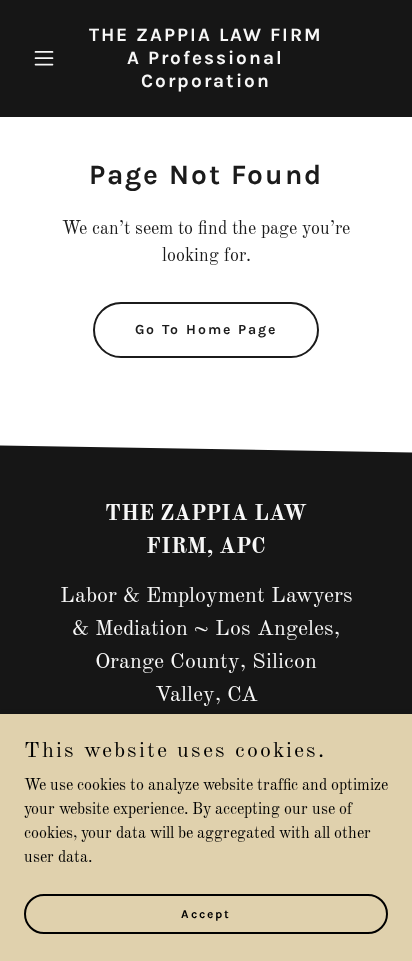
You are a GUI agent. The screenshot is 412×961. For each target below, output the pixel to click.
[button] (51, 58)
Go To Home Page (206, 329)
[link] (206, 83)
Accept (206, 913)
